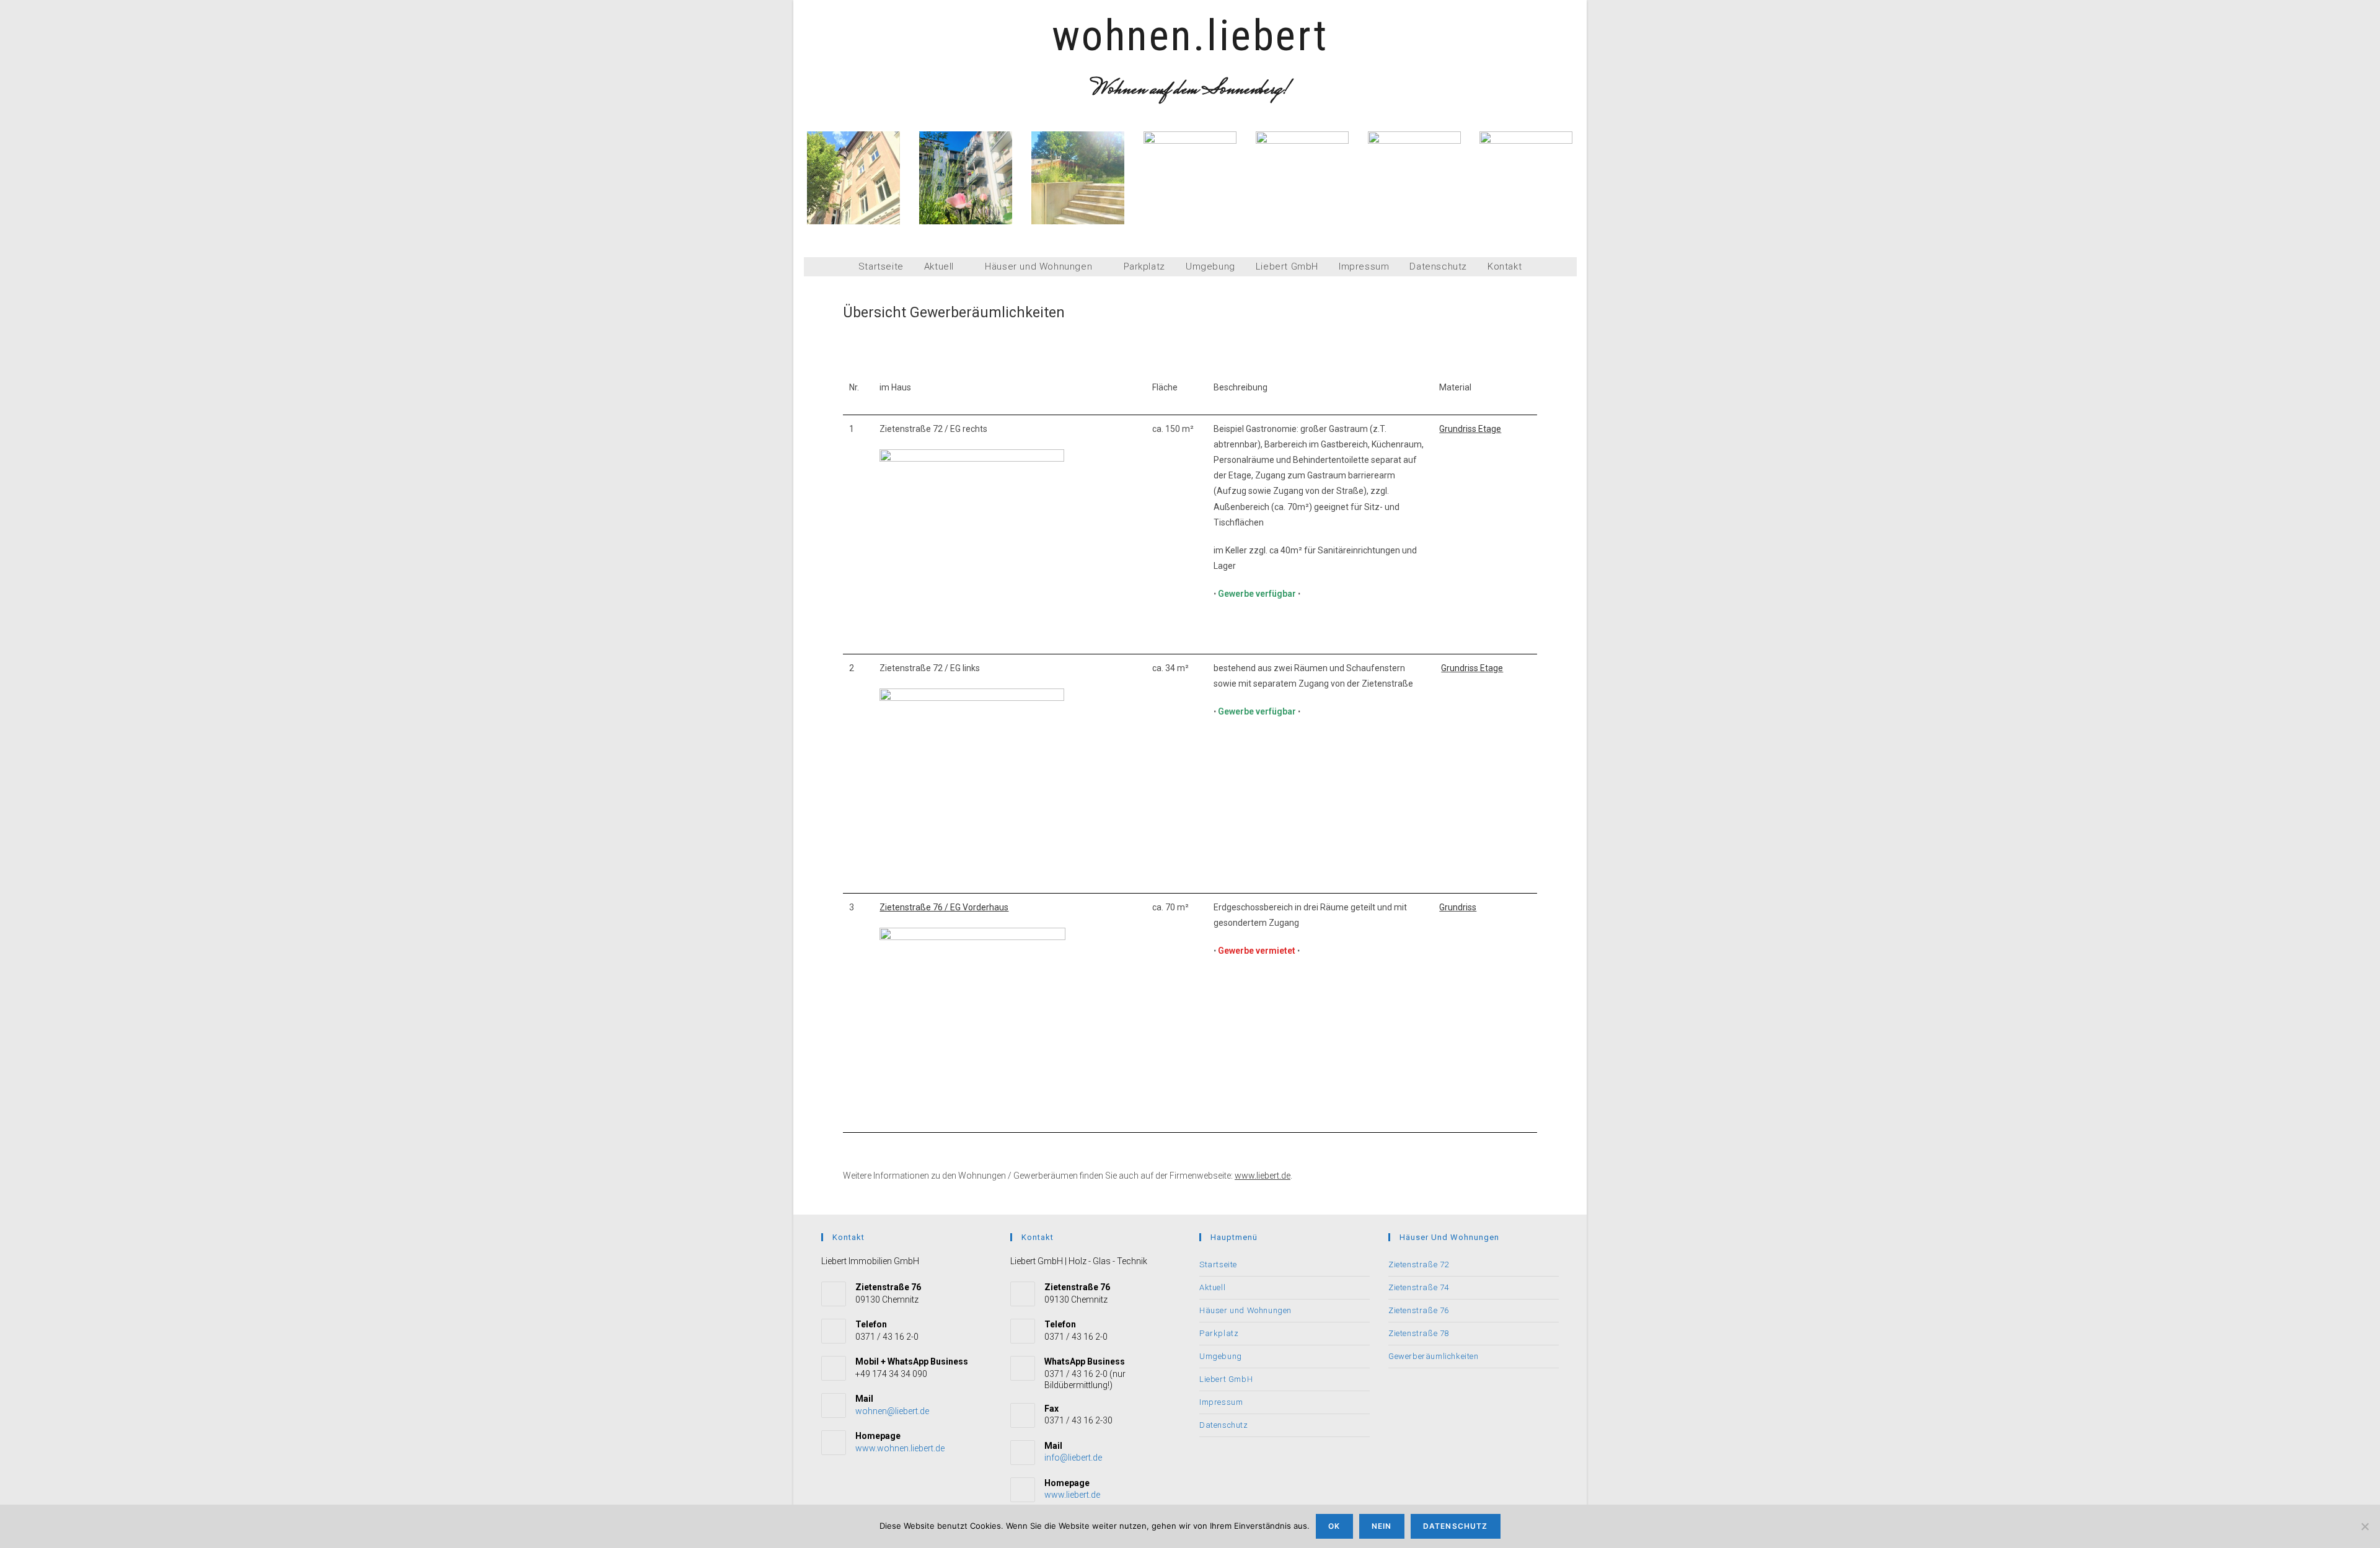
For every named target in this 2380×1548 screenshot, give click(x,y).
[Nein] (2365, 1526)
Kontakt (1505, 267)
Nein (1382, 1526)
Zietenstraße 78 (1419, 1333)
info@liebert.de (1073, 1458)
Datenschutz (1438, 267)
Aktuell (941, 266)
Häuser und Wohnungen (1040, 266)
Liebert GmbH (1287, 267)
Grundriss (1458, 907)
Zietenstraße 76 (1419, 1310)
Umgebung (1210, 267)
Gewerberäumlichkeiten (1434, 1356)
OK (1334, 1526)
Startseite (881, 267)
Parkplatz (1144, 267)
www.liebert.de (1263, 1176)
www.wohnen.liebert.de (900, 1448)
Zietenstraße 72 (1419, 1264)
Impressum (1364, 267)
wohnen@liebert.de (892, 1411)
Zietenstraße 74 (1419, 1287)
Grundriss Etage (1470, 429)
